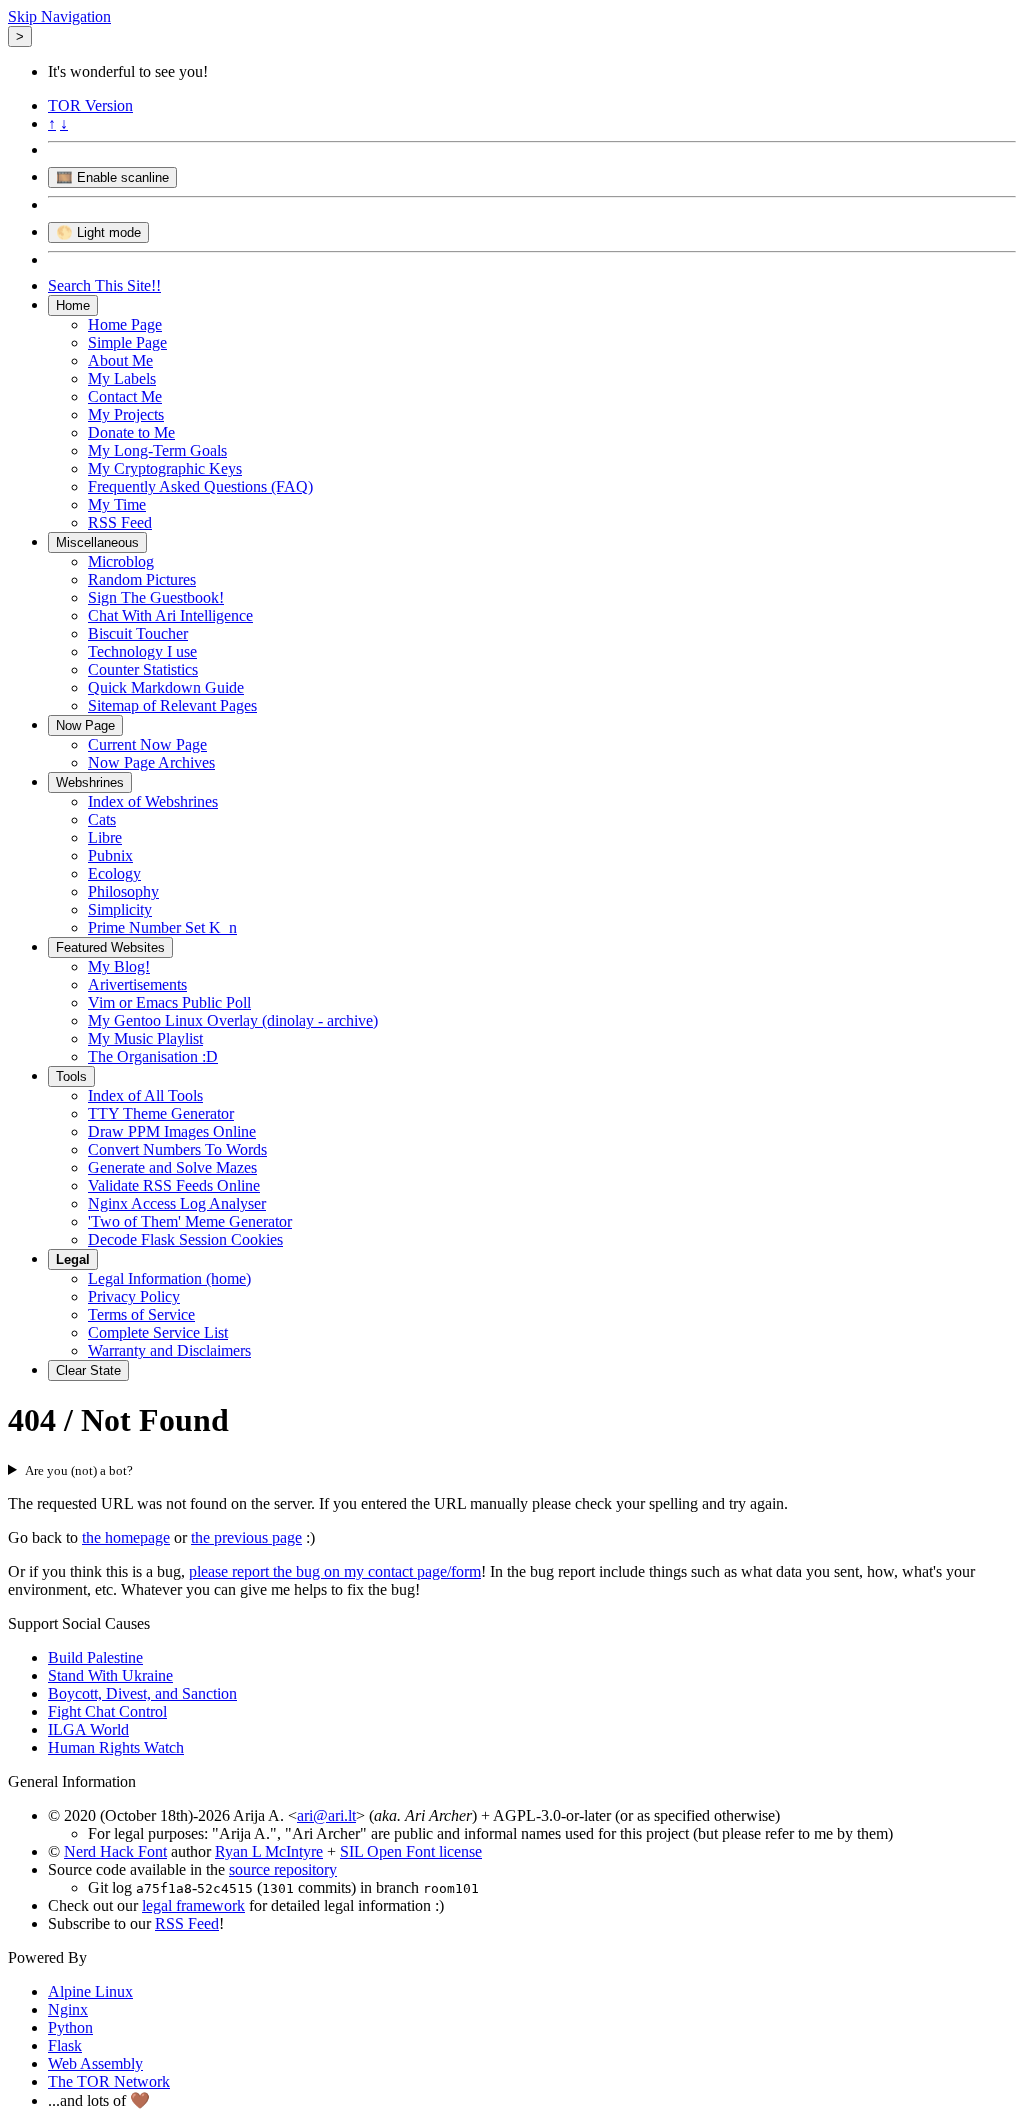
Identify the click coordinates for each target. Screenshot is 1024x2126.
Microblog (121, 561)
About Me (120, 360)
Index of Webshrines (153, 801)
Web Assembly (95, 2063)
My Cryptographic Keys (165, 468)
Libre (105, 837)
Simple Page (127, 342)
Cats (102, 819)
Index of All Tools (145, 1095)
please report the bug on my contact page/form (335, 1571)
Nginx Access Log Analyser (177, 1203)
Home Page (125, 324)
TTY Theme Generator (161, 1113)
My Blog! (119, 966)
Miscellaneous (97, 542)
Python (70, 2027)
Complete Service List (158, 1332)
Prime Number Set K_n (162, 927)
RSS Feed (120, 522)
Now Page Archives (151, 762)
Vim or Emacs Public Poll (169, 1002)
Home (73, 305)
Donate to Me (131, 432)
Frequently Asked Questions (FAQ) (200, 486)
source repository (283, 1869)
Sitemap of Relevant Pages (172, 705)
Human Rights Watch (116, 1747)
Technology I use (142, 651)
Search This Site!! (104, 285)
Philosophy (123, 891)
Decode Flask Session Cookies (185, 1239)
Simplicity (120, 909)
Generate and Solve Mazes (172, 1167)
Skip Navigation (59, 16)
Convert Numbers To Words (177, 1149)
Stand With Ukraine (110, 1675)
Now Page (85, 725)
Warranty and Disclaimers (169, 1350)
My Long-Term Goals (157, 450)
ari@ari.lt (326, 1815)
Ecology (114, 873)
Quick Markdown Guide (166, 687)
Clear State (88, 1370)
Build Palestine (95, 1657)
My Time (117, 504)
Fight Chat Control (107, 1711)
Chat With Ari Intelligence (170, 615)
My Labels (122, 378)
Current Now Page (147, 744)
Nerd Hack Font (115, 1851)
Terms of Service (141, 1314)
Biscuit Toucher (138, 633)
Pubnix (110, 855)
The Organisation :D (153, 1056)
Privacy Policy (134, 1296)
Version (90, 105)
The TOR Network (109, 2081)
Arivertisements (137, 984)
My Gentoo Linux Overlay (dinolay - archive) (233, 1020)
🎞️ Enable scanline (112, 177)
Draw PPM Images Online (172, 1131)
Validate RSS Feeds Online (174, 1185)
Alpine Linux (90, 1991)
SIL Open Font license (411, 1851)
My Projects (126, 414)
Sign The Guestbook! (156, 597)
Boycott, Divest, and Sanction (142, 1693)
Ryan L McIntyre (269, 1851)
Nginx (68, 2009)
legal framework (193, 1905)
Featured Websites (110, 947)
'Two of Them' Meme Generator (190, 1221)
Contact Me (125, 396)
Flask (65, 2045)
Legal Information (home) (169, 1278)
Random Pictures (142, 579)
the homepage (126, 1537)
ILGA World (88, 1729)
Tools (71, 1076)
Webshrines (90, 782)
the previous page (246, 1537)
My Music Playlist (145, 1038)
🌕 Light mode (98, 232)
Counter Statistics (143, 669)
